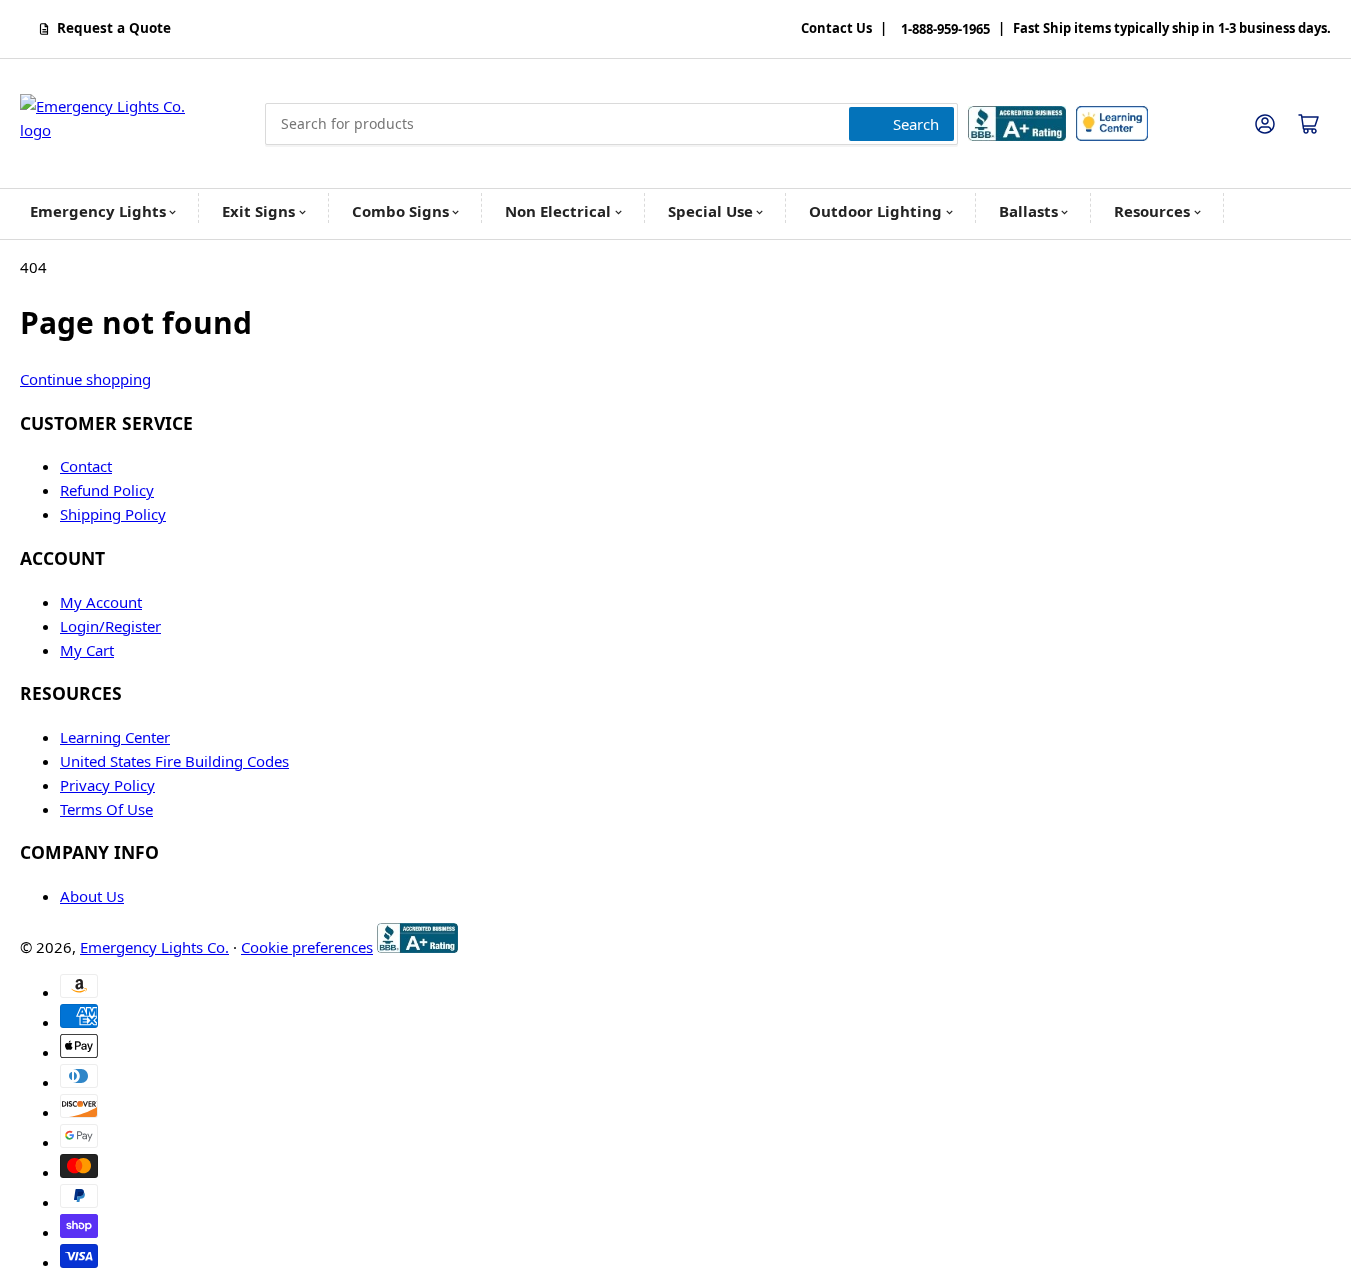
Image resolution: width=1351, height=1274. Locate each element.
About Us (92, 896)
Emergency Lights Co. (154, 947)
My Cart (87, 650)
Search (916, 124)
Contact (86, 466)
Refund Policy (107, 490)
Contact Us (836, 29)
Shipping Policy (113, 514)
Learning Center (115, 737)
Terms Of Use (106, 809)
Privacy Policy (107, 785)
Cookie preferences (307, 947)
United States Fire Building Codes (174, 761)
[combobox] (612, 124)
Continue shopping (85, 379)
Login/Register (110, 626)
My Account (101, 602)
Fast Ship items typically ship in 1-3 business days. (1172, 29)
